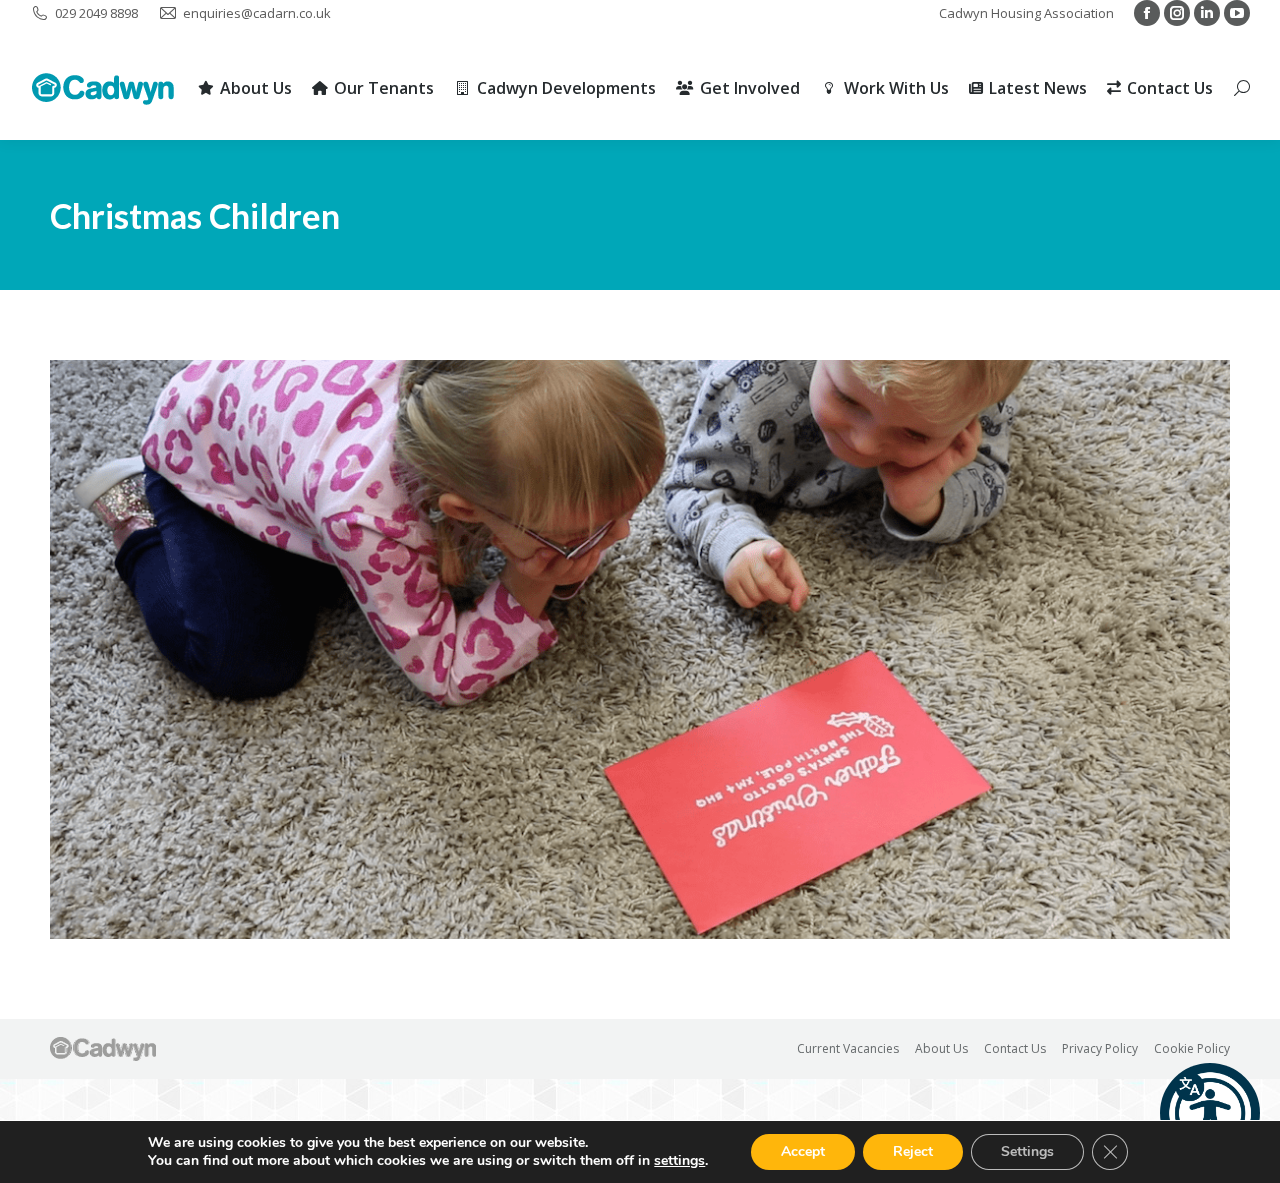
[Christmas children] (640, 649)
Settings (1027, 1151)
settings (679, 1161)
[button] (1210, 1113)
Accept (803, 1151)
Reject (913, 1151)
